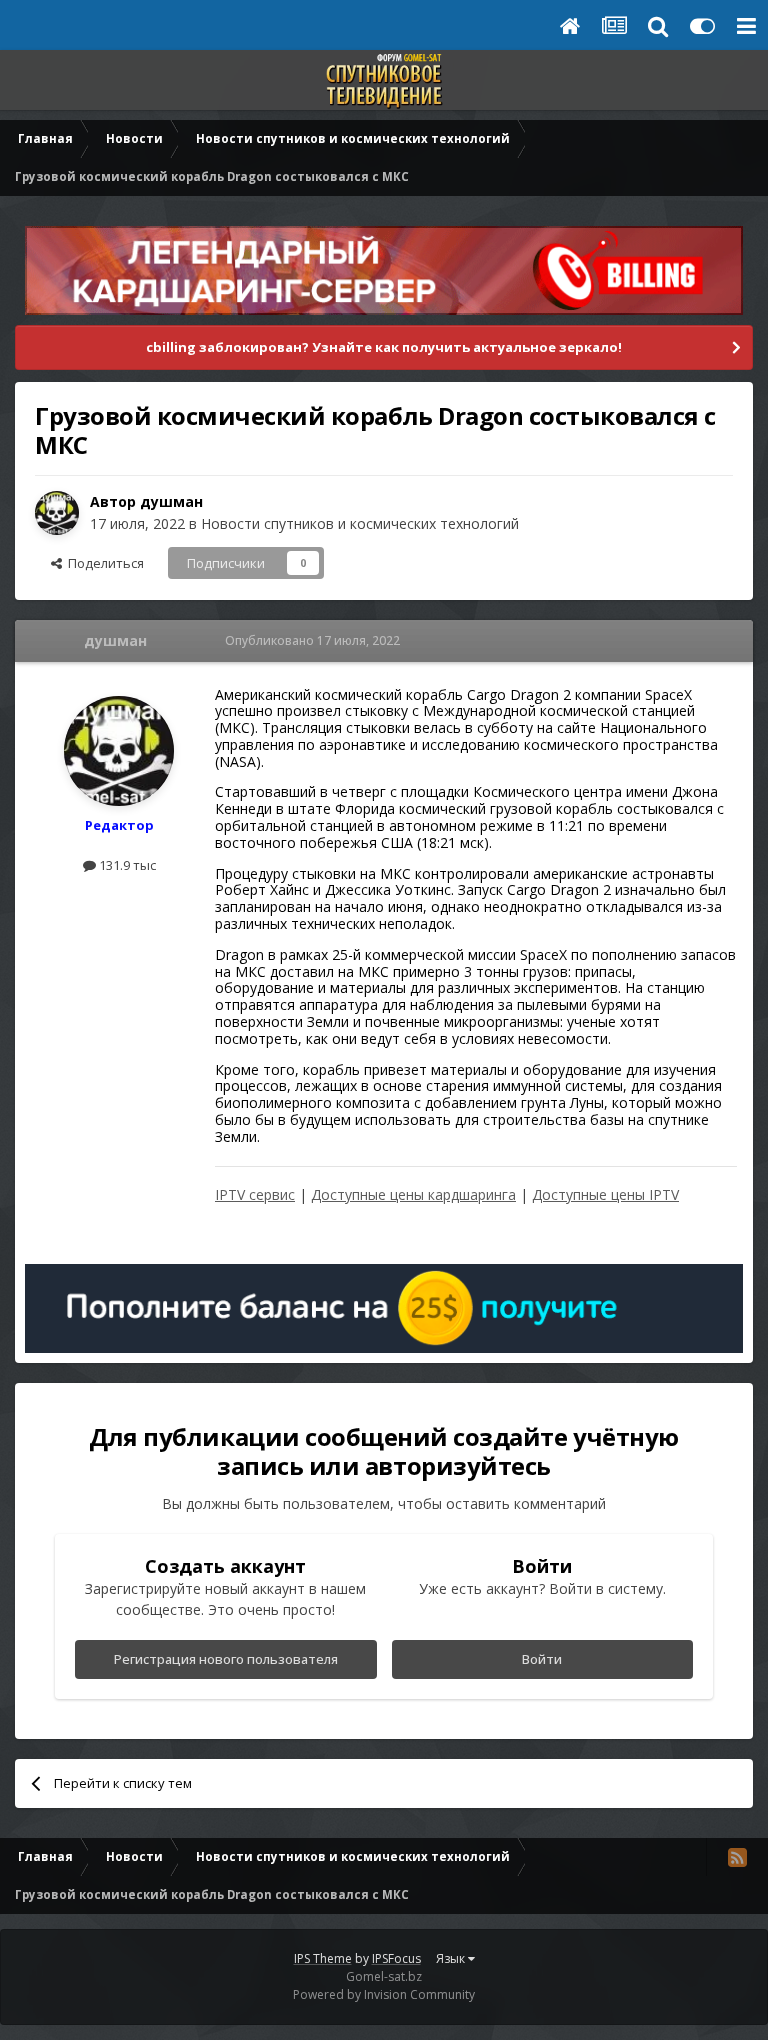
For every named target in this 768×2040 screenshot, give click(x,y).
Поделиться (103, 563)
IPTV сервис (255, 1194)
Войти (542, 1659)
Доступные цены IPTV (605, 1194)
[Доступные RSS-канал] (737, 1857)
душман (171, 501)
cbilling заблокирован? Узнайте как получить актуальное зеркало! (384, 347)
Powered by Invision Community (384, 1994)
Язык (452, 1958)
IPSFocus (396, 1958)
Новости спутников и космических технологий (360, 523)
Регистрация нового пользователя (226, 1659)
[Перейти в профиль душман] (57, 513)
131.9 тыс (126, 865)
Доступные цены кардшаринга (413, 1194)
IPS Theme (323, 1958)
